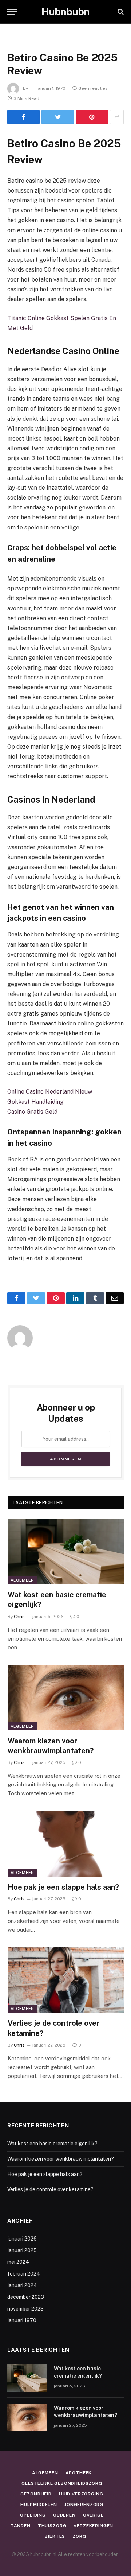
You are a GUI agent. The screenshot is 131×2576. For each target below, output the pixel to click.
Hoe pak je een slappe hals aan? (63, 1887)
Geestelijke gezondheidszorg (62, 2483)
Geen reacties (93, 88)
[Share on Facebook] (23, 117)
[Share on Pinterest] (92, 117)
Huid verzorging (81, 2494)
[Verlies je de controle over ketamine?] (66, 1980)
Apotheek (79, 2473)
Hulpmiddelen (39, 2505)
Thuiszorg (52, 2526)
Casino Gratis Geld (32, 1112)
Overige (93, 2515)
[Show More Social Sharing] (117, 117)
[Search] (120, 12)
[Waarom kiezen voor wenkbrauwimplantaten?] (66, 1698)
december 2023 (26, 2297)
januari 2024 (22, 2285)
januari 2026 (22, 2239)
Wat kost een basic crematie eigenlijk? (52, 2144)
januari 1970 (22, 2320)
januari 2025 (22, 2250)
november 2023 (25, 2309)
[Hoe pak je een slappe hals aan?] (66, 1844)
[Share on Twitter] (58, 117)
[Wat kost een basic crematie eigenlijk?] (66, 1551)
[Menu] (12, 12)
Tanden (21, 2526)
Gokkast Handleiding (35, 1102)
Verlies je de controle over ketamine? (50, 2189)
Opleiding (33, 2515)
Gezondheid (36, 2494)
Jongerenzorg (84, 2505)
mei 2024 (18, 2262)
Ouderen (64, 2515)
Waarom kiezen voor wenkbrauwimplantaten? (61, 2159)
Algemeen (22, 1580)
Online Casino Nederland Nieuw (50, 1092)
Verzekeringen (93, 2526)
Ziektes (55, 2536)
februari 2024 (24, 2274)
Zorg (79, 2536)
